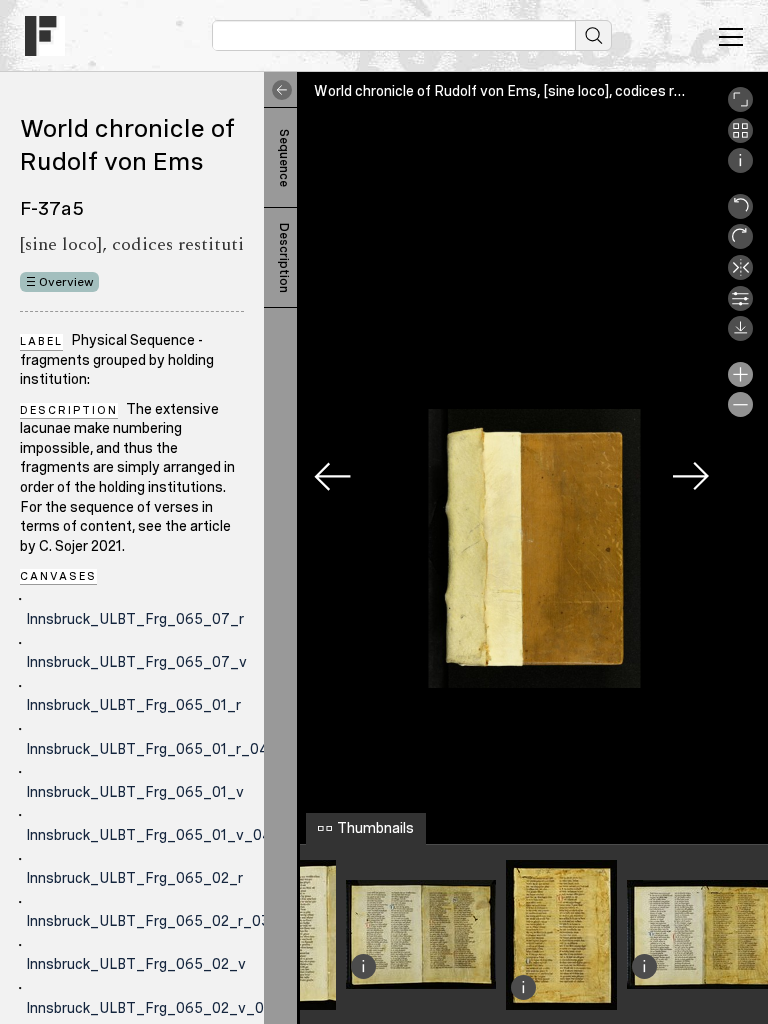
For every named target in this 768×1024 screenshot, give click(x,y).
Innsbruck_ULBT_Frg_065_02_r (134, 878)
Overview (66, 282)
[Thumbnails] (740, 138)
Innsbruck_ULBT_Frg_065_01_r (133, 705)
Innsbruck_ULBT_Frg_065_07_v (136, 662)
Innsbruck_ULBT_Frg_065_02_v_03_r (156, 1008)
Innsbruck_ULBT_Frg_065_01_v (135, 792)
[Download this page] (740, 336)
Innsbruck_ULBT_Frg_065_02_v (136, 964)
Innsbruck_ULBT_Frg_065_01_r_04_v (156, 749)
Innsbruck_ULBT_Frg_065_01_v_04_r (156, 835)
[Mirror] (740, 275)
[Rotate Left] (740, 214)
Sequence (284, 158)
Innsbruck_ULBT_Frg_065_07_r (135, 619)
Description (284, 258)
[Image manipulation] (740, 306)
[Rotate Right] (740, 244)
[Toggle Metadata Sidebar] (278, 90)
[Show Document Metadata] (740, 168)
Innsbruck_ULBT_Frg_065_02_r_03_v (156, 921)
